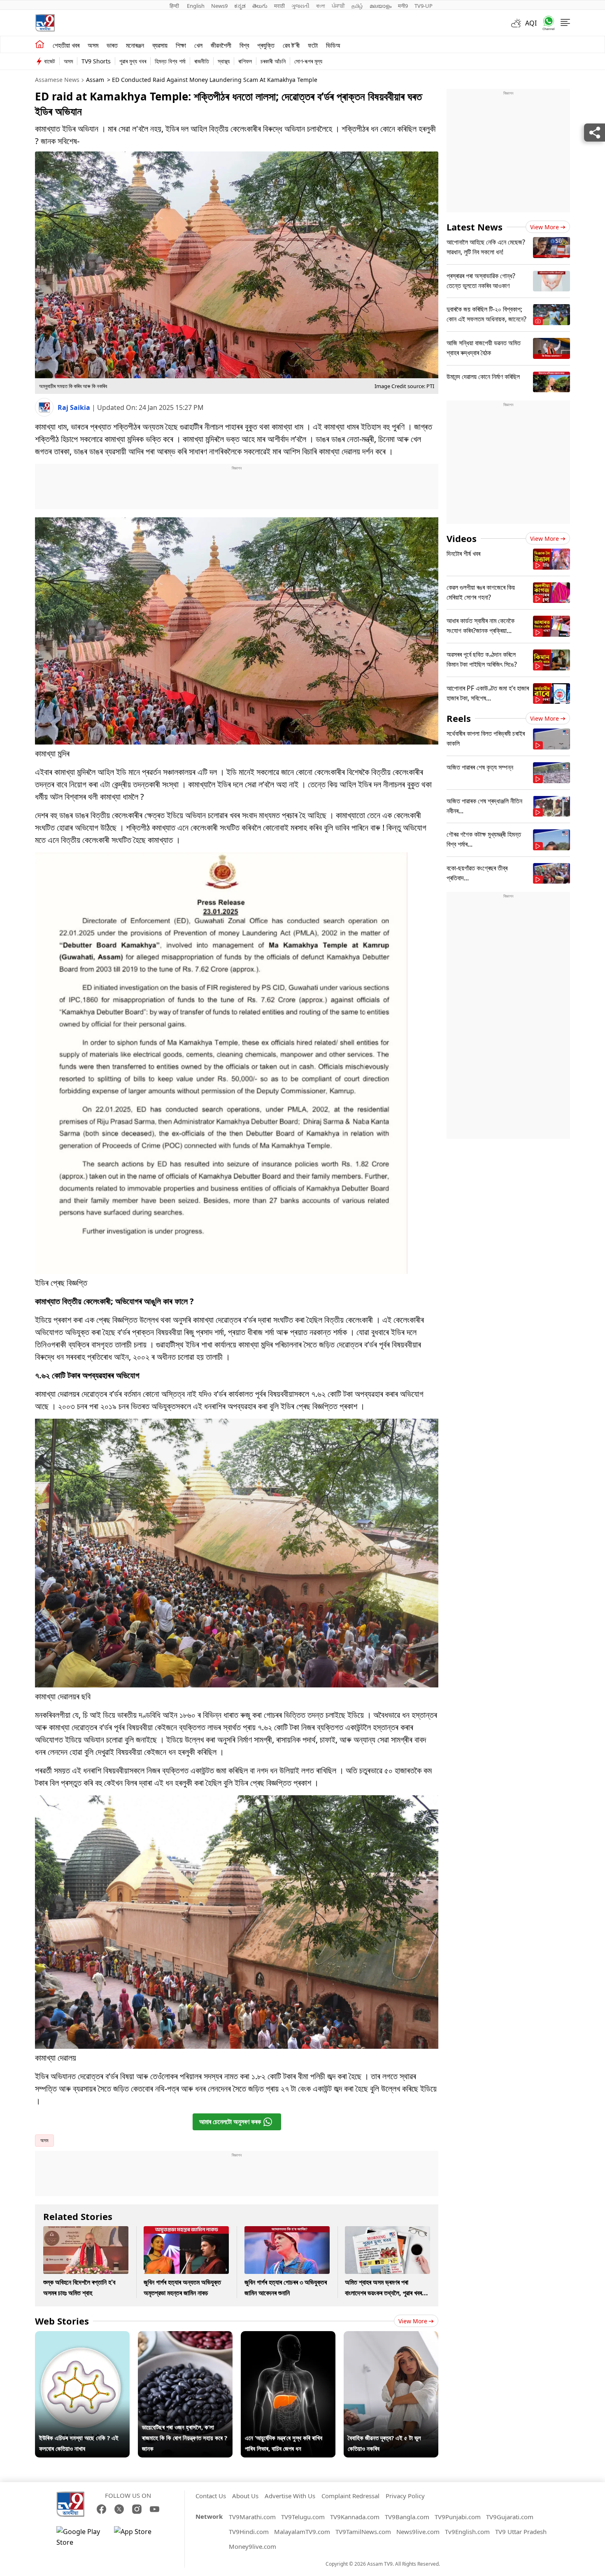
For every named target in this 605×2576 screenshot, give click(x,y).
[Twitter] (119, 2509)
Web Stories (62, 2321)
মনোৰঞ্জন (135, 45)
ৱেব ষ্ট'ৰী (291, 45)
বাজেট (50, 61)
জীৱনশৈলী (221, 45)
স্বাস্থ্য (224, 61)
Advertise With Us (290, 2496)
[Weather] (518, 23)
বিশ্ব (244, 45)
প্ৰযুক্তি (266, 45)
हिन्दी (175, 6)
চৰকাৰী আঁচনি (273, 61)
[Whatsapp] (546, 23)
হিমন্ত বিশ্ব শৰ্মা (170, 61)
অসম (93, 45)
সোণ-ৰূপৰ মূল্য (308, 61)
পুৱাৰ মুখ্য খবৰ (133, 61)
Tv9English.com (467, 2532)
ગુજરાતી (300, 6)
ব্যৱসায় (160, 45)
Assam (95, 80)
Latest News (475, 227)
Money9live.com (252, 2546)
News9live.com (418, 2532)
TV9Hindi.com (249, 2532)
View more (413, 2321)
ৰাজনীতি (202, 61)
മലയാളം (380, 6)
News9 (219, 6)
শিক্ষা (181, 45)
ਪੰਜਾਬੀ (338, 6)
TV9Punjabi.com (458, 2517)
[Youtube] (155, 2509)
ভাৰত (112, 45)
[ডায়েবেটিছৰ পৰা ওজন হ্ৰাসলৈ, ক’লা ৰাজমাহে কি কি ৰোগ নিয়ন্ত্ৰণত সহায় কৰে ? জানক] (185, 2336)
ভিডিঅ (333, 45)
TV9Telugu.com (303, 2517)
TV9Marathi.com (252, 2517)
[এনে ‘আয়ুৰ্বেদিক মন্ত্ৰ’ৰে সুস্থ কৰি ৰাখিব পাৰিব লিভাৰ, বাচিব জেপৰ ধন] (288, 2336)
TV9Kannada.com (355, 2517)
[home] (40, 44)
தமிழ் (357, 6)
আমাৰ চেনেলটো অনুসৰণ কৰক (230, 2122)
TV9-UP (423, 6)
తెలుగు (260, 6)
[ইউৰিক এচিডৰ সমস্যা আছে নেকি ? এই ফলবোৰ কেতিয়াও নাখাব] (82, 2336)
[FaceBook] (101, 2509)
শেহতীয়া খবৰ (66, 45)
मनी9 (403, 6)
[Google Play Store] (81, 2537)
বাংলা (321, 6)
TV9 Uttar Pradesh (521, 2532)
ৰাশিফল (245, 61)
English (196, 6)
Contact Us (211, 2496)
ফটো (313, 45)
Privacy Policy (405, 2496)
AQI (531, 23)
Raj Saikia (75, 407)
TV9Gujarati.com (510, 2517)
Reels (459, 718)
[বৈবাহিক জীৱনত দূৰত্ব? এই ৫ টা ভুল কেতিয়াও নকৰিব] (391, 2336)
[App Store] (139, 2537)
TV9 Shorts (96, 61)
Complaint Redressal (350, 2496)
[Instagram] (137, 2509)
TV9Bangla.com (407, 2517)
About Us (245, 2496)
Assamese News (57, 80)
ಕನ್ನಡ (240, 6)
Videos (462, 538)
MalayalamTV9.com (302, 2532)
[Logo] (45, 23)
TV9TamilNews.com (363, 2532)
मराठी (279, 6)
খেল (198, 45)
